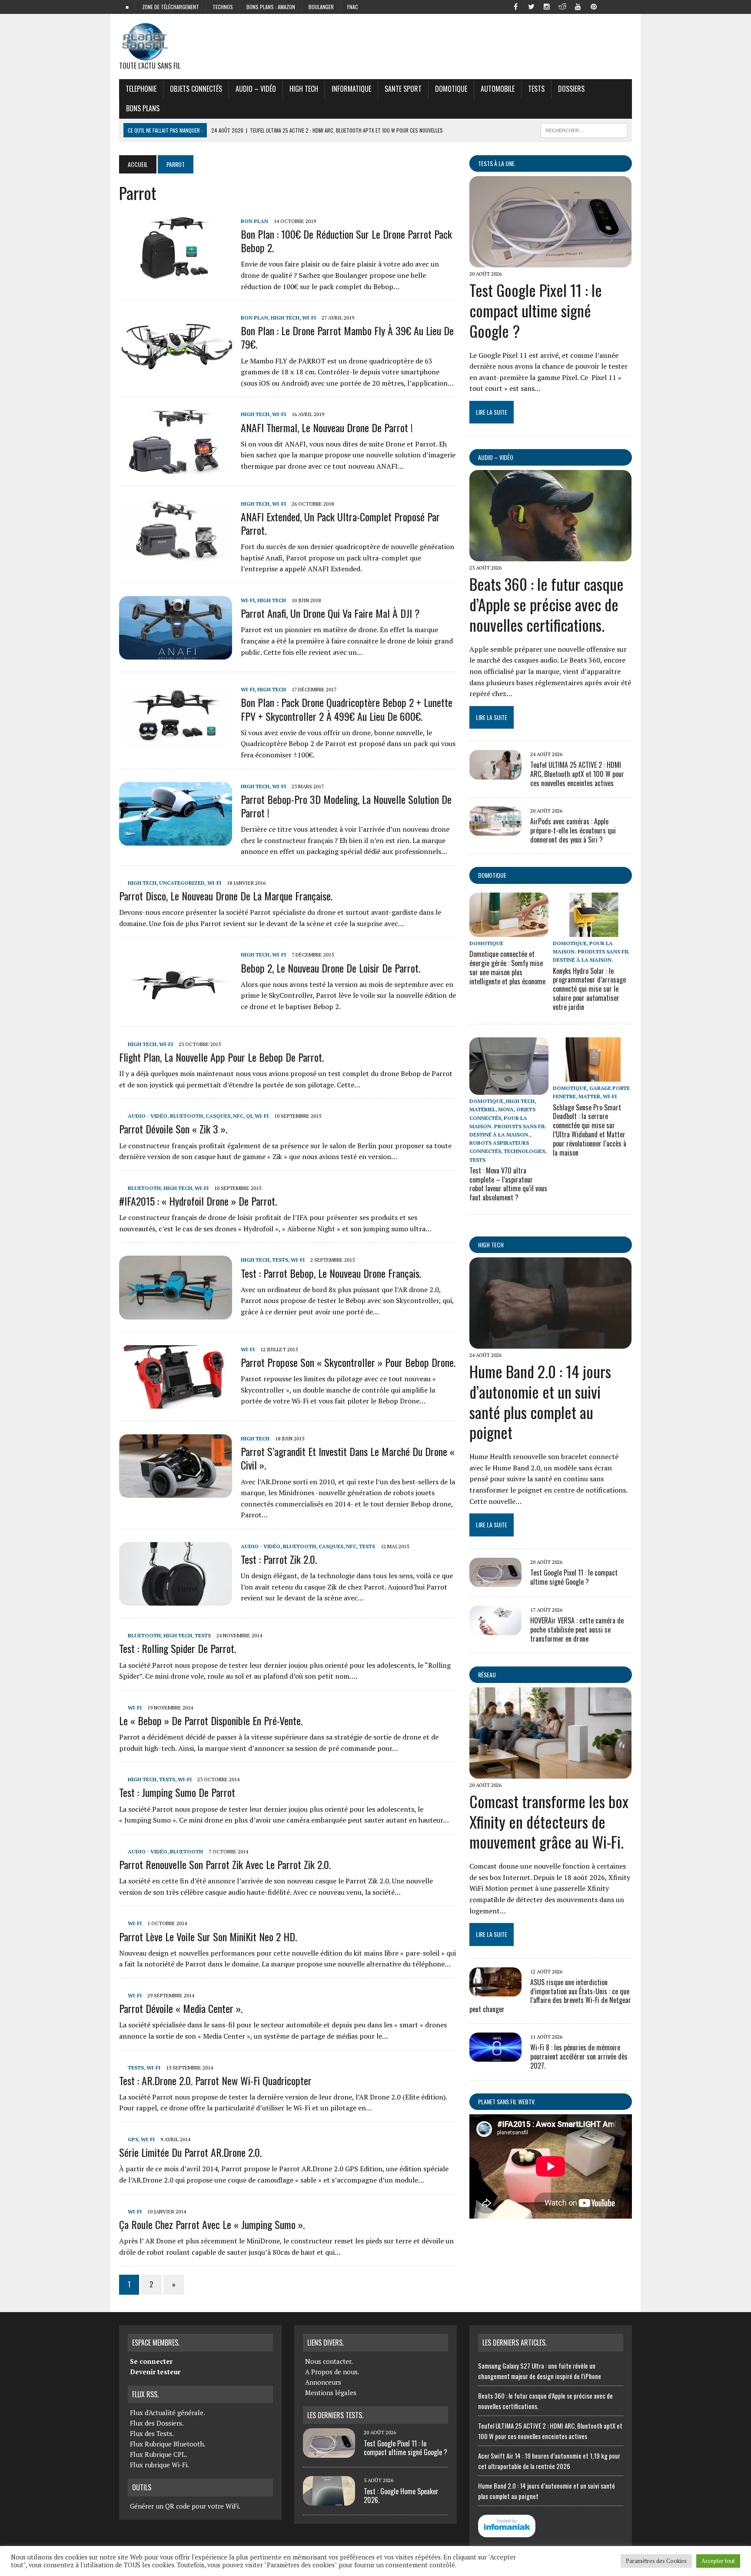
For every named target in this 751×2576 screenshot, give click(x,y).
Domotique (451, 89)
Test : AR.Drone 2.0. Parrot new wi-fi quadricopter (215, 2080)
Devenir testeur (155, 2372)
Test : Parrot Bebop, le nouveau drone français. (331, 1273)
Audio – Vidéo (256, 89)
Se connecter (151, 2361)
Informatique (351, 89)
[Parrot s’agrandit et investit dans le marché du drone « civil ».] (176, 1492)
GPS (133, 2139)
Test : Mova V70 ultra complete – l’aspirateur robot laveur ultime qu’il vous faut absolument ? (508, 1184)
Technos (223, 7)
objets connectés (196, 89)
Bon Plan (254, 221)
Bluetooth (186, 1116)
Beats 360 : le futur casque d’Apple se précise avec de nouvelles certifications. (547, 604)
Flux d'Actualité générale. (168, 2413)
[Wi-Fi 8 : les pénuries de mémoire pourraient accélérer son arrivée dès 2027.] (495, 2056)
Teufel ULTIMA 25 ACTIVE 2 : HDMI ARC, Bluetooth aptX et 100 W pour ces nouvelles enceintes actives (577, 774)
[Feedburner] (609, 6)
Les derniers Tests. (335, 2415)
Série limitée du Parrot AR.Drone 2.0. (190, 2152)
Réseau (487, 1675)
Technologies (524, 1151)
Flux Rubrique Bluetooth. (168, 2444)
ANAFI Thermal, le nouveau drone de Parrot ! (327, 427)
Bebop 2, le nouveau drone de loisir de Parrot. (331, 968)
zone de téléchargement (171, 7)
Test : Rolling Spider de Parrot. (178, 1648)
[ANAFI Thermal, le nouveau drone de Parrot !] (176, 468)
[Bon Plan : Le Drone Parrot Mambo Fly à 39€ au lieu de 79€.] (176, 371)
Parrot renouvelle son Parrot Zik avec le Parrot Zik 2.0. (225, 1864)
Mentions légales (331, 2393)
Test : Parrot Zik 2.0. (279, 1559)
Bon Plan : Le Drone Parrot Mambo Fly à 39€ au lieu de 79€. (347, 337)
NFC (238, 1116)
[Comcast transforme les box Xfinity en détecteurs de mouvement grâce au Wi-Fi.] (550, 1773)
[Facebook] (515, 6)
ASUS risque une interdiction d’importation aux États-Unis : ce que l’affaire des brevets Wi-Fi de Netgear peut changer (550, 1996)
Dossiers (571, 89)
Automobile (498, 89)
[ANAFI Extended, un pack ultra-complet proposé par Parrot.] (176, 557)
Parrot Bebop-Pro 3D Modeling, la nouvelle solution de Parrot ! (346, 806)
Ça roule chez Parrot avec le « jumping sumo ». (212, 2224)
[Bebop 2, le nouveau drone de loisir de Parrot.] (176, 1008)
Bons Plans (143, 108)
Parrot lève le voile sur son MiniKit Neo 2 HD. (208, 1936)
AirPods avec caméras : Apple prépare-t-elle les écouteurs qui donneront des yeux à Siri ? (573, 830)
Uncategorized (182, 883)
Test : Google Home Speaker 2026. (401, 2496)
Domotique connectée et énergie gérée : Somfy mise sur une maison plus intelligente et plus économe (507, 967)
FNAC (353, 7)
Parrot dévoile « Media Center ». (181, 2008)
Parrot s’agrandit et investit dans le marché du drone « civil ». (348, 1458)
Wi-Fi (309, 318)
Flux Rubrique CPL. (159, 2454)
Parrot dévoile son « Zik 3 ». (173, 1129)
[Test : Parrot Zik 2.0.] (176, 1600)
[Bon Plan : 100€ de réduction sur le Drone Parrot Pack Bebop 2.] (176, 274)
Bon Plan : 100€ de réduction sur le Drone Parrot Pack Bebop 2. (346, 241)
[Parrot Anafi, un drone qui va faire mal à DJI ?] (176, 654)
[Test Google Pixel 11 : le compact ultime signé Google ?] (550, 261)
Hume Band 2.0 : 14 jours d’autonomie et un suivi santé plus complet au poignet (540, 1401)
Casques (218, 1116)
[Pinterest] (594, 6)
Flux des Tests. (152, 2433)
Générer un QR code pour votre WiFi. (185, 2506)
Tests (536, 89)
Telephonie (141, 89)
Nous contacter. (329, 2361)
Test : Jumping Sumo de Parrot (177, 1792)
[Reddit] (562, 6)
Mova (506, 1109)
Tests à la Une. (497, 163)
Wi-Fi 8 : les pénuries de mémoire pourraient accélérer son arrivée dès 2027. (579, 2056)
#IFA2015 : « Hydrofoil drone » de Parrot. (198, 1201)
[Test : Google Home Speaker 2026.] (329, 2500)
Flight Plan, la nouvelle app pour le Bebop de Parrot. (221, 1057)
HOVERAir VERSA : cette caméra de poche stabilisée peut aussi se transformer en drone (577, 1630)
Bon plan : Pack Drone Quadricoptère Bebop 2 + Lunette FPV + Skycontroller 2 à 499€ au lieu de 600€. (347, 709)
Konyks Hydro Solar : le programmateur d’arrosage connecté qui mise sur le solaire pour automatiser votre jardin (589, 989)
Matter (589, 1096)
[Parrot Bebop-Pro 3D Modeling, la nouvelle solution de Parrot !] (176, 840)
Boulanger (321, 7)
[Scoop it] (625, 6)
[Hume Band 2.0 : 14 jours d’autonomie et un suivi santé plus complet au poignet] (550, 1343)
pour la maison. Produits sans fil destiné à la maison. (591, 951)
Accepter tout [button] (718, 2561)
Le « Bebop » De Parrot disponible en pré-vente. (211, 1720)
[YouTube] (578, 6)
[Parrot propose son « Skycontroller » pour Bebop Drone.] (176, 1403)
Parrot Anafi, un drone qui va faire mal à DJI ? (330, 613)
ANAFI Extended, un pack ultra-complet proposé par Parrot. (340, 523)
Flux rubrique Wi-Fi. (160, 2465)
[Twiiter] (531, 6)
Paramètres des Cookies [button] (656, 2561)
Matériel (482, 1109)
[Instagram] (547, 6)
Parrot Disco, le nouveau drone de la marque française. (226, 896)
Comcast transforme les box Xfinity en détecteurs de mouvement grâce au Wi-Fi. (549, 1821)
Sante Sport (403, 89)
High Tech (304, 89)
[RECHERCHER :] (584, 129)
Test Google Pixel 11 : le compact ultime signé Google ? (536, 310)
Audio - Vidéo (148, 1116)
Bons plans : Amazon (271, 7)
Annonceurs (323, 2382)
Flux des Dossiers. (157, 2423)
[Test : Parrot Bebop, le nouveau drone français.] (176, 1313)
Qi (249, 1116)
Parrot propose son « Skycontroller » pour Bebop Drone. (348, 1362)
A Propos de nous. (332, 2372)
